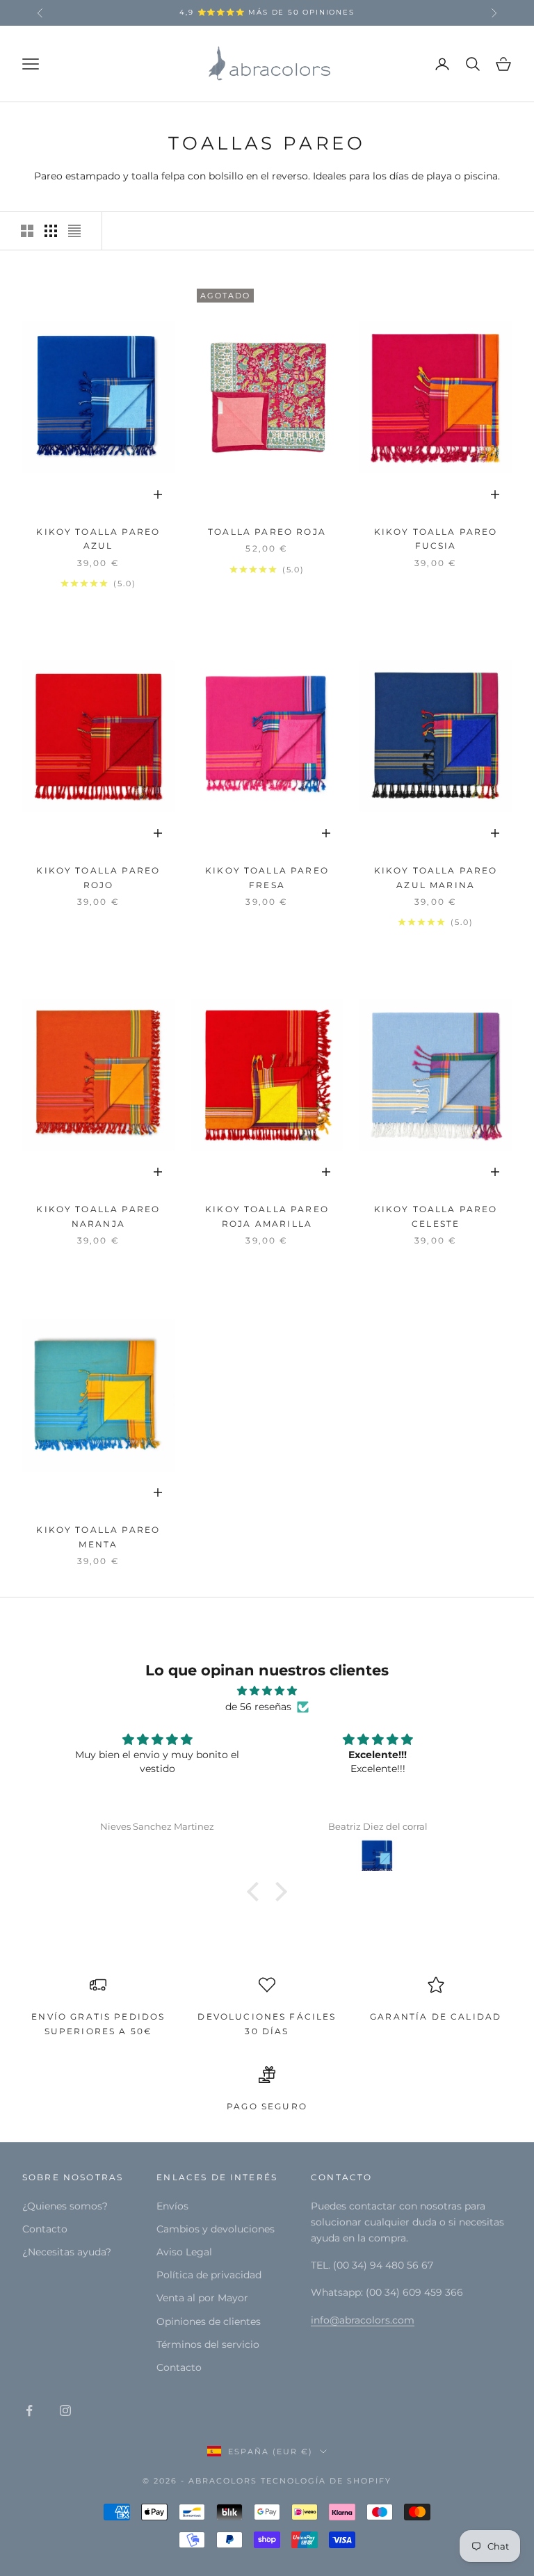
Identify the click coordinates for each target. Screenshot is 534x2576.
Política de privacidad (209, 2275)
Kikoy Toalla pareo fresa (267, 877)
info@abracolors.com (363, 2320)
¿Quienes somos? (65, 2206)
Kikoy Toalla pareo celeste (436, 1216)
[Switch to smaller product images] (51, 231)
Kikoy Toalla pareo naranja (98, 1216)
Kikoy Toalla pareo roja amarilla (267, 1216)
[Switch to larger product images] (27, 231)
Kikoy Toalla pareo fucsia (436, 539)
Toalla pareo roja (267, 532)
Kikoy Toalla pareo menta (98, 1537)
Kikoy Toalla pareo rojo (98, 877)
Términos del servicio (208, 2344)
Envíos (172, 2206)
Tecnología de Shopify (326, 2481)
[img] (267, 1691)
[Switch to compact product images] (74, 231)
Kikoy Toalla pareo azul (98, 539)
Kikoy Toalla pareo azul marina (436, 877)
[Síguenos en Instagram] (65, 2410)
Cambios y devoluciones (216, 2229)
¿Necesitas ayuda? (67, 2252)
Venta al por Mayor (202, 2298)
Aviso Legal (184, 2252)
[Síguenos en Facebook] (29, 2410)
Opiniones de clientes (209, 2321)
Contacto (45, 2229)
